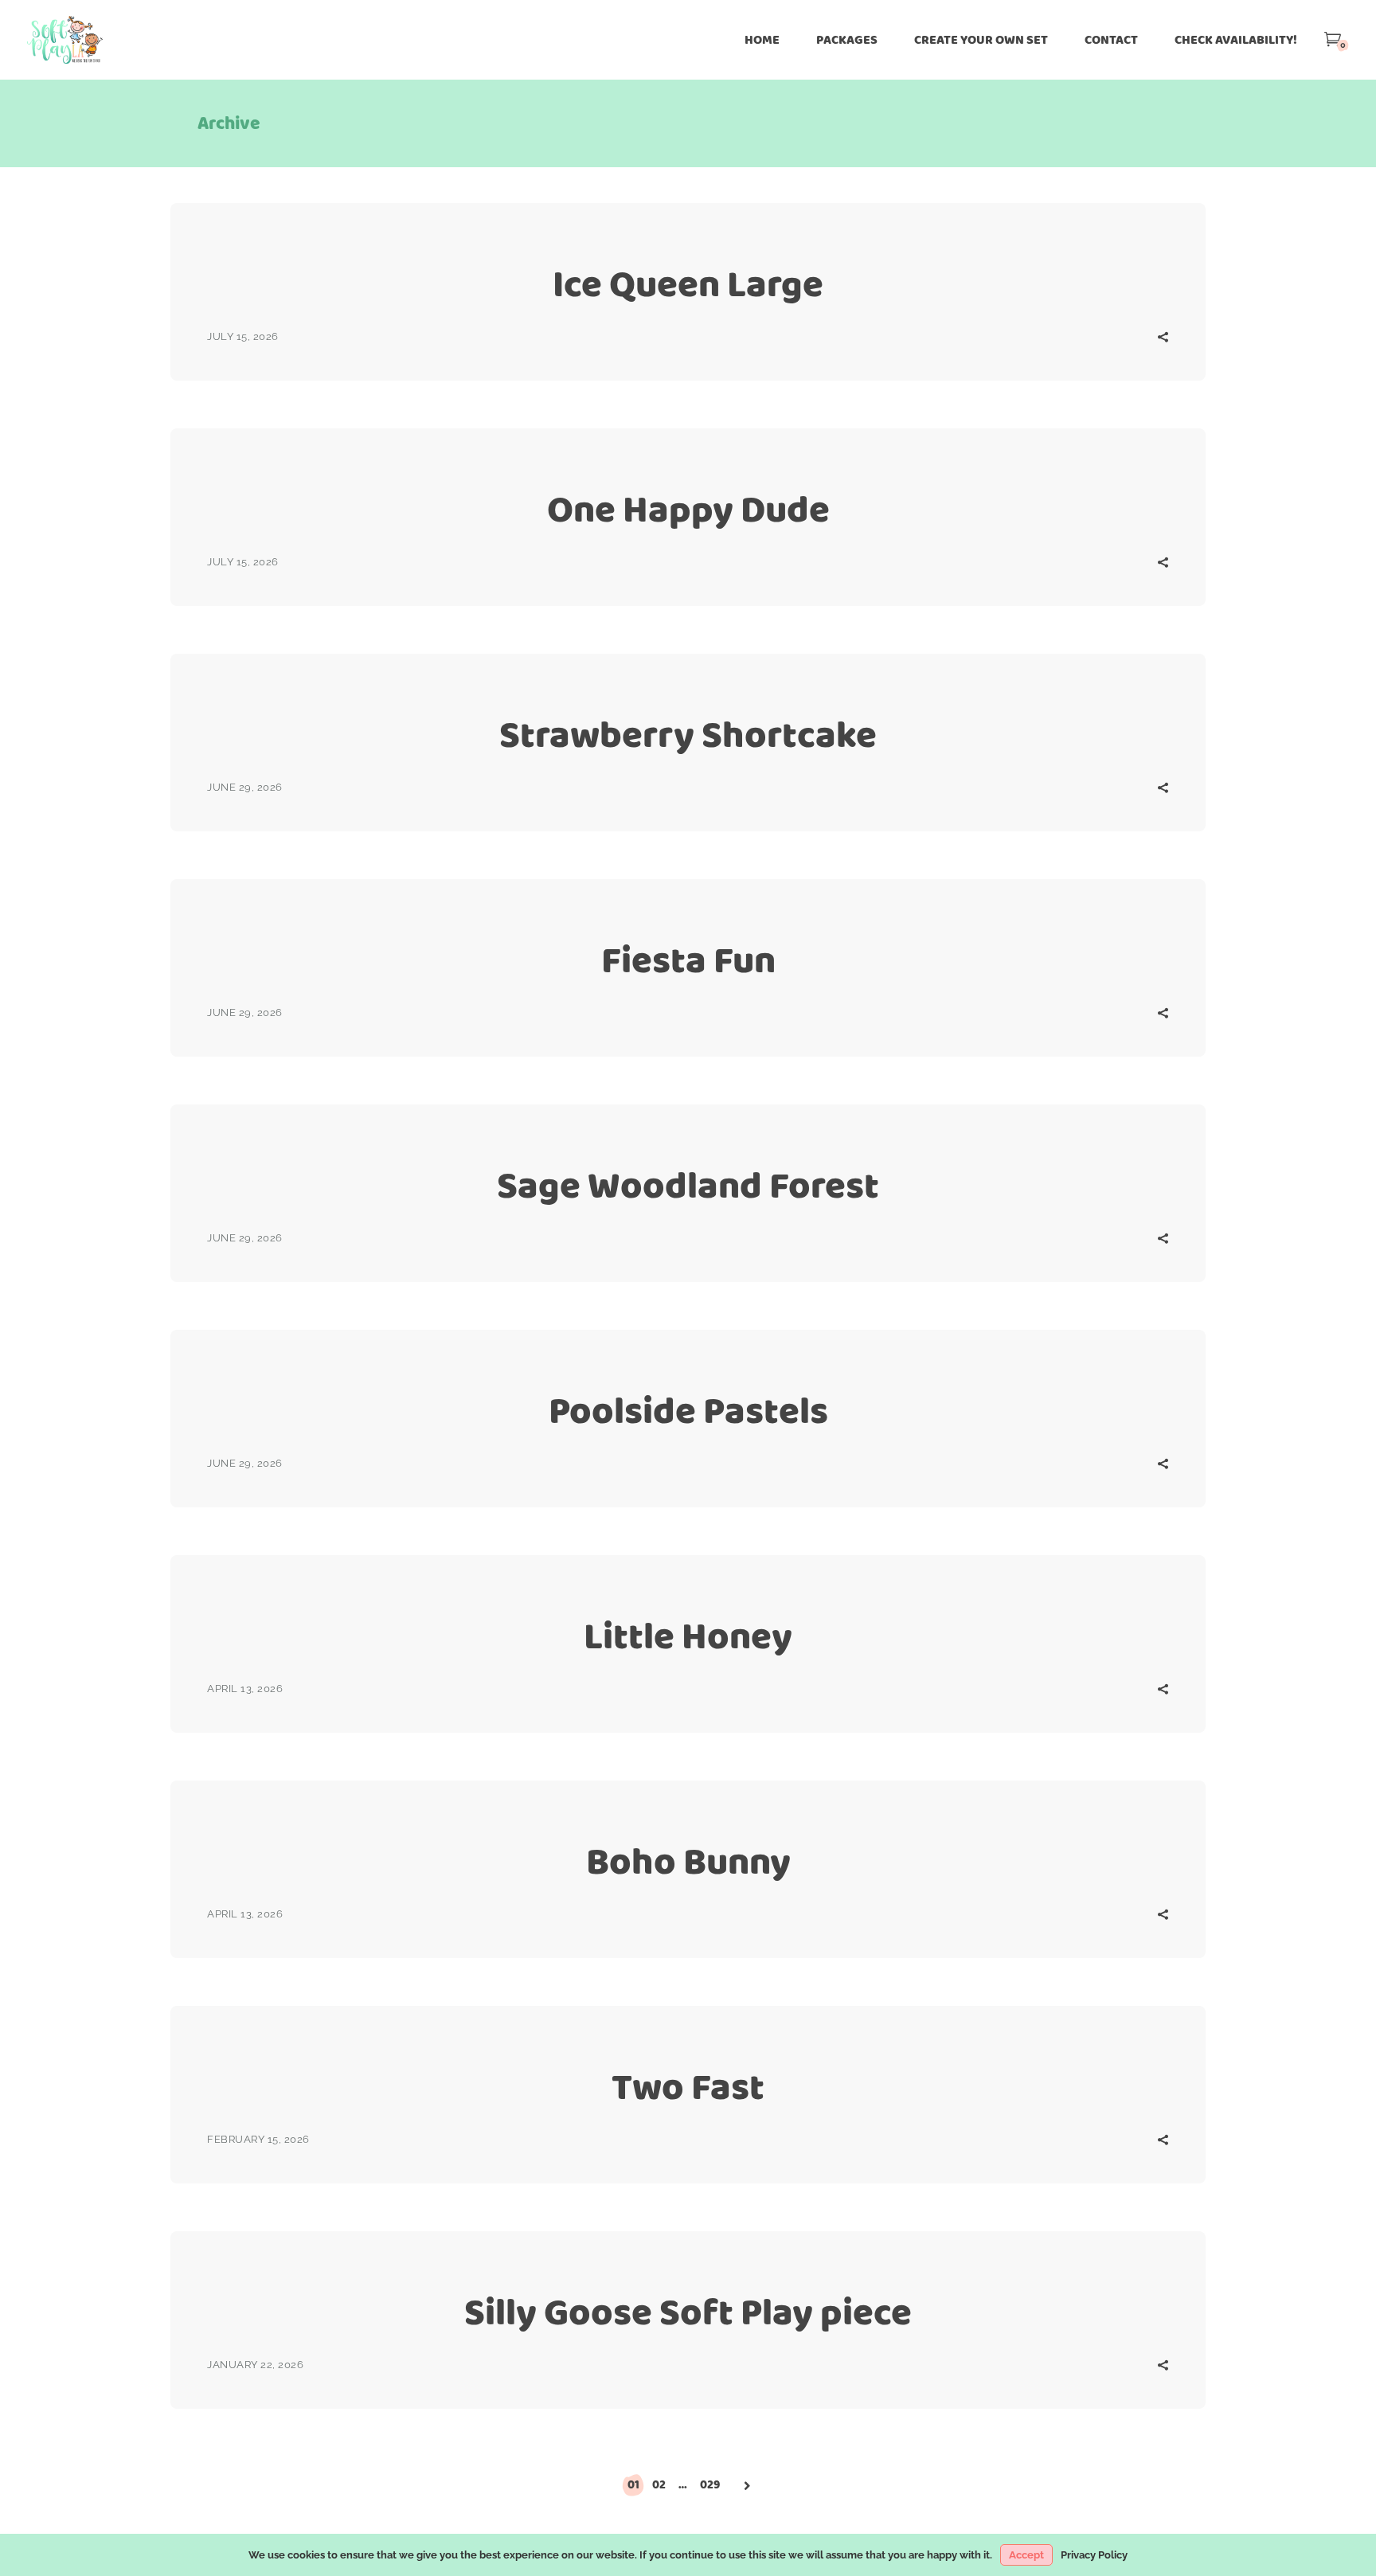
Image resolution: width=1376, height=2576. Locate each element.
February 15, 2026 (258, 2139)
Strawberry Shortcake (688, 735)
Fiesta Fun (688, 960)
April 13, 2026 (245, 1689)
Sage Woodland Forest (688, 1185)
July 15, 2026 (243, 336)
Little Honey (688, 1636)
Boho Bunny (688, 1861)
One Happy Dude (688, 509)
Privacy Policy (1094, 2555)
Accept (1026, 2555)
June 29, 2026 (245, 787)
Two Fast (688, 2087)
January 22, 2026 (255, 2365)
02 (659, 2484)
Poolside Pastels (688, 1411)
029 (710, 2484)
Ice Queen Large (688, 284)
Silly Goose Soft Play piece (688, 2312)
